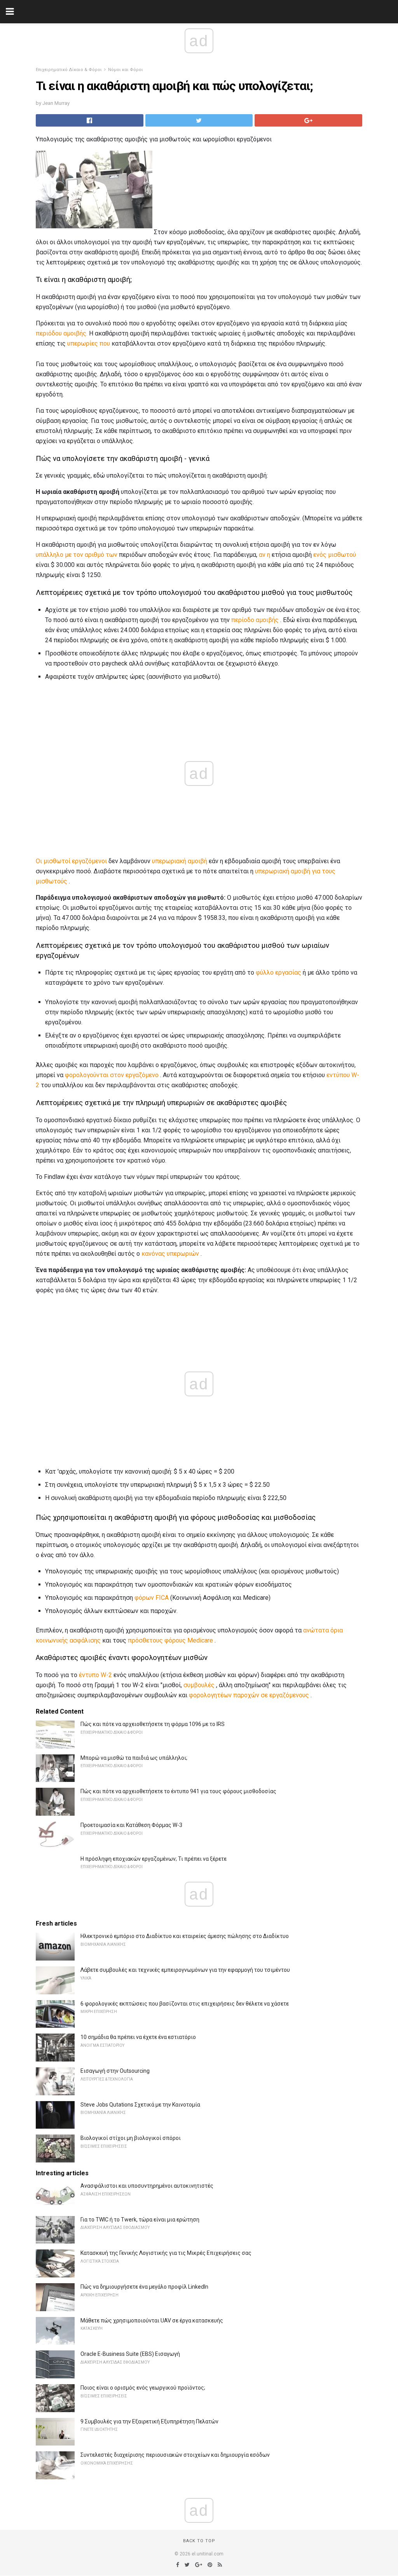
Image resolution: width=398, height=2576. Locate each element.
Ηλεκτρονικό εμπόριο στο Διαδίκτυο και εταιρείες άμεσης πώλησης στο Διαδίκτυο (185, 1936)
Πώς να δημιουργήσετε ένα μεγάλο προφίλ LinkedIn (144, 2287)
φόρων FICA (152, 1598)
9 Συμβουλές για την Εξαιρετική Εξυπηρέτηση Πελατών (149, 2421)
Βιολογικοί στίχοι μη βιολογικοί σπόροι (131, 2138)
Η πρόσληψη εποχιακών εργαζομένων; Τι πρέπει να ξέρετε (154, 1859)
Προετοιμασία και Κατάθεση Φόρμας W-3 (131, 1825)
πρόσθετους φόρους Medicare (170, 1640)
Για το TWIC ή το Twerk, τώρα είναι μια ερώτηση (140, 2220)
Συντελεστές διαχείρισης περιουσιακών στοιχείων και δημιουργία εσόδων (175, 2455)
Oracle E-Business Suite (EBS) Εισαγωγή (130, 2354)
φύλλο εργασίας (278, 973)
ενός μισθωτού (335, 555)
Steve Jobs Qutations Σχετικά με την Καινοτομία (140, 2105)
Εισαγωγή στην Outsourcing (115, 2071)
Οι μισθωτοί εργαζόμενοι (71, 861)
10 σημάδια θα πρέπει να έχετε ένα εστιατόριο (138, 2037)
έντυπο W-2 (95, 1675)
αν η (264, 555)
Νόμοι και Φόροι (126, 70)
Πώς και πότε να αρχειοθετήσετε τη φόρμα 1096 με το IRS (153, 1724)
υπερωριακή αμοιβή (180, 861)
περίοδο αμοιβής (255, 620)
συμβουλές (199, 1685)
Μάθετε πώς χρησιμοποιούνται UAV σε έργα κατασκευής (152, 2320)
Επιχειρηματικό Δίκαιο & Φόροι (69, 70)
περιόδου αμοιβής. (62, 333)
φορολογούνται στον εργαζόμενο (112, 1075)
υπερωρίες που (89, 343)
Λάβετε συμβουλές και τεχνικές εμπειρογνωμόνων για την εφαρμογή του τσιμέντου (185, 1970)
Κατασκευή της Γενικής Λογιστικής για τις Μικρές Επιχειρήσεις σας (166, 2253)
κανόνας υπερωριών (170, 1254)
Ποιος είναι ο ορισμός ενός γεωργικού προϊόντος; (143, 2388)
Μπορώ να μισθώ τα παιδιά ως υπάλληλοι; (134, 1758)
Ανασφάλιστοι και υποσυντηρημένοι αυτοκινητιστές (147, 2186)
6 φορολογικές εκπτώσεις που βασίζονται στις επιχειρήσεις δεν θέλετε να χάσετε (185, 2004)
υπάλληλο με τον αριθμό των (77, 555)
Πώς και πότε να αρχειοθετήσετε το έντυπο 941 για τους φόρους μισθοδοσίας (178, 1791)
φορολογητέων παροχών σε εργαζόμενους (249, 1695)
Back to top (199, 2541)
